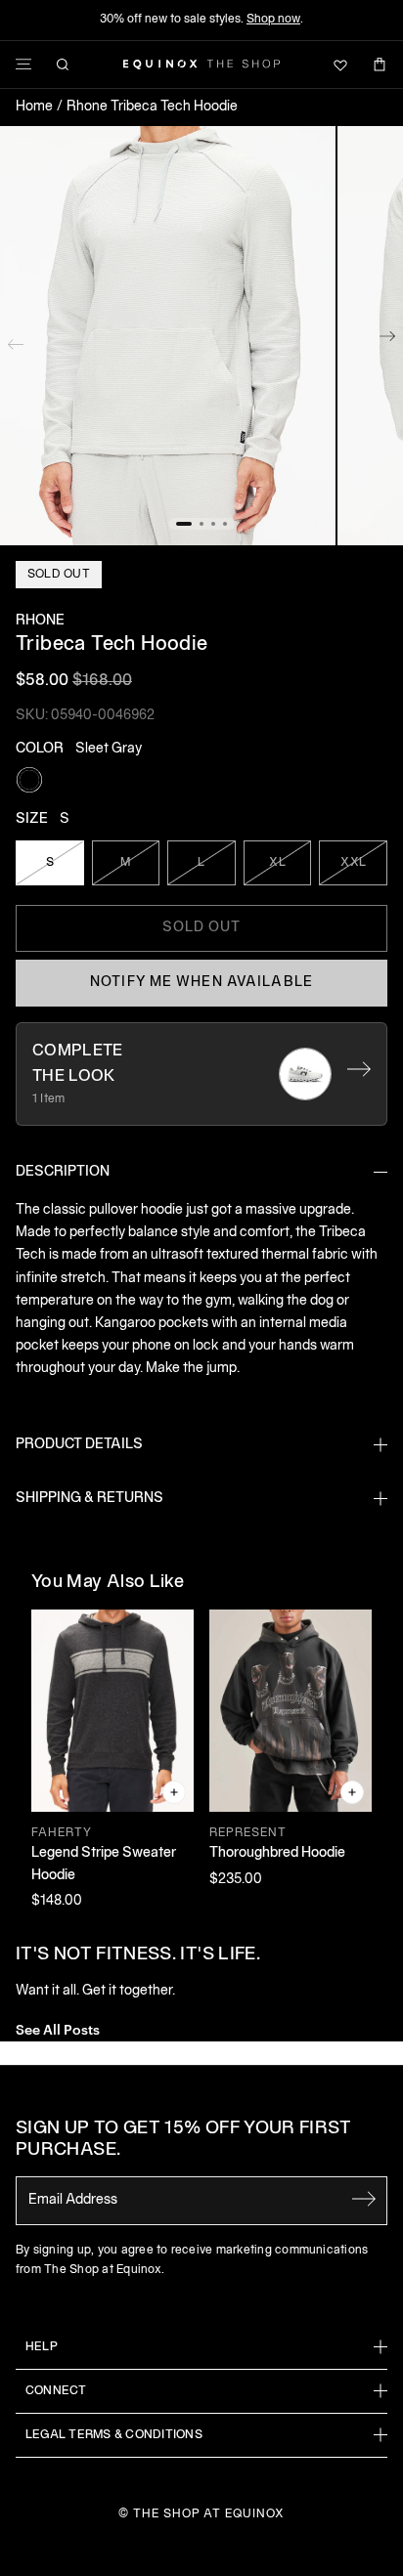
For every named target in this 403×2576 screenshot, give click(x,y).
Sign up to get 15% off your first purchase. (183, 2140)
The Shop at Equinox (209, 2514)
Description (63, 1172)
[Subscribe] (364, 2199)
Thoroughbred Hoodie (277, 1853)
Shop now (273, 19)
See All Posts (58, 2028)
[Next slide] (387, 340)
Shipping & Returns (90, 1499)
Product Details (79, 1445)
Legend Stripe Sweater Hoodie (104, 1864)
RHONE (40, 621)
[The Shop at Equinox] (201, 64)
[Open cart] (380, 64)
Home (34, 107)
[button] (168, 336)
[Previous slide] (16, 340)
